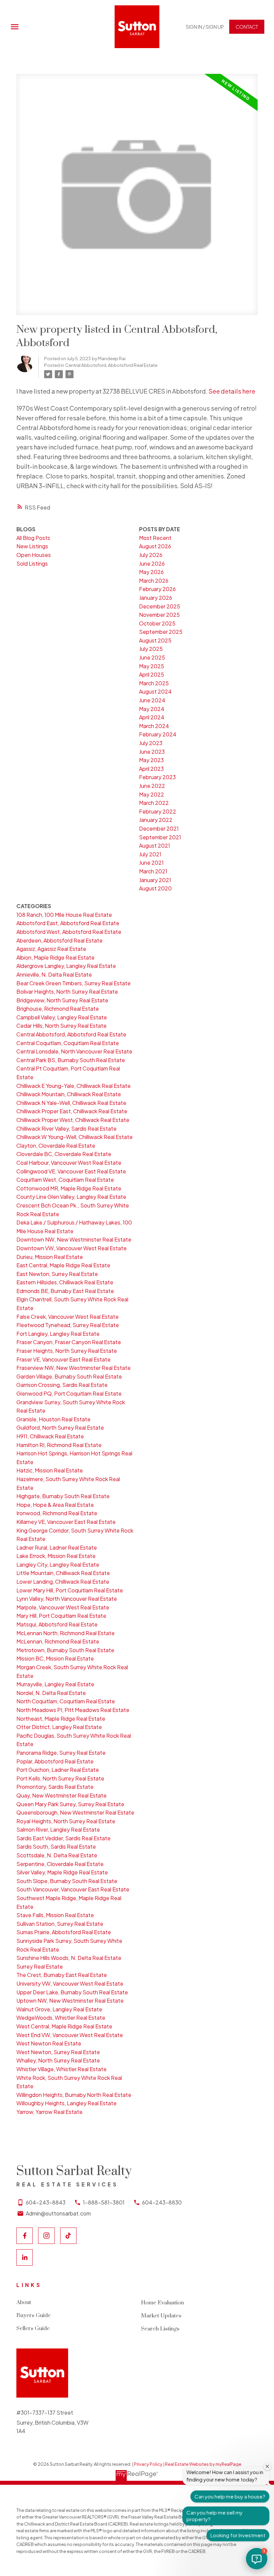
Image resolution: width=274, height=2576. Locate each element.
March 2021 (153, 871)
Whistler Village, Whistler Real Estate (61, 2069)
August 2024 (155, 691)
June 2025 (152, 657)
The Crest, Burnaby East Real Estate (62, 1975)
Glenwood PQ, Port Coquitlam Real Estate (69, 1393)
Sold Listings (32, 563)
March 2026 (154, 581)
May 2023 (151, 760)
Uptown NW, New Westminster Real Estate (70, 2000)
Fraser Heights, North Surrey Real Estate (67, 1351)
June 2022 (152, 786)
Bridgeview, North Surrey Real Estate (62, 1000)
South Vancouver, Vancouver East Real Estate (73, 1889)
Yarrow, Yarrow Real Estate (49, 2112)
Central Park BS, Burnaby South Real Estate (71, 1060)
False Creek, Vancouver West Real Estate (67, 1317)
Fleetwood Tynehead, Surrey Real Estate (68, 1325)
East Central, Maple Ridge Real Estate (63, 1265)
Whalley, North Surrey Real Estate (58, 2060)
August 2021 (155, 845)
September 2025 (161, 632)
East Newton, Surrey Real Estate (57, 1274)
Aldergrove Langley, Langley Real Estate (66, 966)
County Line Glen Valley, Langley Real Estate (71, 1197)
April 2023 (151, 769)
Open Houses (34, 555)
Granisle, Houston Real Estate (53, 1419)
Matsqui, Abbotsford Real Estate (57, 1624)
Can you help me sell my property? (215, 2516)
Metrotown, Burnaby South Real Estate (65, 1650)
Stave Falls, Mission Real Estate (55, 1915)
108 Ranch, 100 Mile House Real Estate (64, 915)
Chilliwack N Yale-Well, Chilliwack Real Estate (71, 1103)
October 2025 (157, 623)
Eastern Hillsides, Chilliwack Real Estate (65, 1282)
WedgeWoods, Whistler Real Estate (61, 2018)
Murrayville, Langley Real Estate (55, 1684)
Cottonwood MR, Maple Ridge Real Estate (69, 1188)
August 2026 (155, 546)
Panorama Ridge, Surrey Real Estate (61, 1753)
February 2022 (158, 811)
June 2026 (152, 563)
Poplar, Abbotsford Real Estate (55, 1761)
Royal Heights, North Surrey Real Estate (66, 1821)
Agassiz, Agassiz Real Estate (51, 949)
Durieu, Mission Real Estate (50, 1257)
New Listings (32, 546)
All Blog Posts (33, 538)
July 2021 (150, 854)
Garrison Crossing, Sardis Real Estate (62, 1385)
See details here (232, 391)
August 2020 (155, 888)
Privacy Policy (148, 2464)
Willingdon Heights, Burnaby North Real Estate (74, 2095)
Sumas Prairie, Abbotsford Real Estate (64, 1932)
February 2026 (157, 589)
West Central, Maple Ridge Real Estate (64, 2026)
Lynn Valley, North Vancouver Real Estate (67, 1599)
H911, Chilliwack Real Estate (50, 1436)
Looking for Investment (238, 2535)
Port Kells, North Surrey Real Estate (60, 1778)
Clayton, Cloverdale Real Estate (56, 1146)
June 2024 (152, 700)
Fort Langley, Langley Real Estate (58, 1334)
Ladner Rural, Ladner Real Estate (57, 1547)
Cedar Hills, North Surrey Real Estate (61, 1026)
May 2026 (151, 572)
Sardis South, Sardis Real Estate (56, 1846)
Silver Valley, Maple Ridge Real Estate (62, 1872)
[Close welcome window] (267, 2466)
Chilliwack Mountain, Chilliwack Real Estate (69, 1094)
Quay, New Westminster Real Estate (61, 1795)
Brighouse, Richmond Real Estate (58, 1009)
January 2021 (155, 880)
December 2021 (159, 828)
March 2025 (154, 683)
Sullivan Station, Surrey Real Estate (60, 1924)
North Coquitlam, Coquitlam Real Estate (66, 1701)
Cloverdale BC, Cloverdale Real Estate (64, 1154)
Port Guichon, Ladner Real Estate (58, 1770)
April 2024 (152, 717)
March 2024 (154, 726)
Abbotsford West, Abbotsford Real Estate (69, 932)
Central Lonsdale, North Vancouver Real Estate (74, 1051)
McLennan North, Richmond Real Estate (65, 1633)
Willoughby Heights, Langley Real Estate (66, 2103)
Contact (247, 27)
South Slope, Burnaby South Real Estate (67, 1881)
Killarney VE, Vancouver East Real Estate (66, 1522)
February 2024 (158, 734)
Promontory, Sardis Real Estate (55, 1787)
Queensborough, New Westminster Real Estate (75, 1812)
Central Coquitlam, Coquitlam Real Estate (68, 1043)
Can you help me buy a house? (230, 2496)
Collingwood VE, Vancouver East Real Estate (71, 1171)
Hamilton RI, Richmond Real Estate (59, 1445)
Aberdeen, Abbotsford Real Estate (59, 940)
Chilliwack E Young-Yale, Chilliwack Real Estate (74, 1086)
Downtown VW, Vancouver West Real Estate (72, 1248)
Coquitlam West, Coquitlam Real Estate (65, 1180)
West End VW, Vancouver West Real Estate (70, 2035)
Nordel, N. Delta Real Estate (51, 1693)
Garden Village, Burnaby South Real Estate (69, 1376)
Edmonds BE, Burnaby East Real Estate (65, 1291)
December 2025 (160, 606)
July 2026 (151, 555)
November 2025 (159, 615)
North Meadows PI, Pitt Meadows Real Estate (73, 1710)
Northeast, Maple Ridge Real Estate (61, 1719)
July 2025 (151, 649)
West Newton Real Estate (49, 2043)
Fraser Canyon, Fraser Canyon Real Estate (69, 1342)
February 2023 (157, 777)
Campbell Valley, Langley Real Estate (62, 1017)
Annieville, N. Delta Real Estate (54, 974)
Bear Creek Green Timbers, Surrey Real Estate (74, 983)
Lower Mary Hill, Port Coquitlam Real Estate (70, 1590)
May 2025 (152, 666)
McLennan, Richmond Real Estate (58, 1641)
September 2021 (160, 837)
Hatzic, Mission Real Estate (50, 1470)
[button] (205, 27)
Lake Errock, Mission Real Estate (56, 1556)
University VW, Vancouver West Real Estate (70, 1983)
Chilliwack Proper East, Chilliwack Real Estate (72, 1111)
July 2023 (151, 743)
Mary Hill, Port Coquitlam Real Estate (61, 1616)
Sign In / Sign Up (205, 27)
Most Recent (155, 538)
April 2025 (152, 674)
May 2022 (152, 794)
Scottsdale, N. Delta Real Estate (57, 1855)
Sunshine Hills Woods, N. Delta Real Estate (69, 1958)
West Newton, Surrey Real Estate (58, 2052)
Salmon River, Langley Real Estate (58, 1829)
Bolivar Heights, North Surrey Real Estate (67, 991)
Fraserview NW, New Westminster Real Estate (74, 1368)
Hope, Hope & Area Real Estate (55, 1505)
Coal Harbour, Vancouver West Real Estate (69, 1163)
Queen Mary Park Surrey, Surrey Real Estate (70, 1804)
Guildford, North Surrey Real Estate (60, 1427)
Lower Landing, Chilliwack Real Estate (63, 1582)
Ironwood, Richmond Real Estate (57, 1513)
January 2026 (156, 598)
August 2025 (155, 640)
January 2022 (156, 820)
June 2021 (151, 863)
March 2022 (154, 803)
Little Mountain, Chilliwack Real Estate (63, 1573)
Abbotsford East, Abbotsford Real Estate (68, 923)
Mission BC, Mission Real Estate (55, 1658)
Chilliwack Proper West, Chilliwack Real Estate (73, 1120)
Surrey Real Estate (40, 1966)
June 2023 (152, 752)
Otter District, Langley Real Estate (59, 1727)
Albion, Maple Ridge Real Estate (55, 957)
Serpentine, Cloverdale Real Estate (60, 1864)
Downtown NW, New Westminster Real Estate (74, 1239)
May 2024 (152, 709)
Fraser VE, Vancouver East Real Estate (63, 1359)
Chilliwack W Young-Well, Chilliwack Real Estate (75, 1137)
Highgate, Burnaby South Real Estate (63, 1496)
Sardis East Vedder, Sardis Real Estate (63, 1838)
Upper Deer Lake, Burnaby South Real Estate (72, 1992)
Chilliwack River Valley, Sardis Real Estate (66, 1128)
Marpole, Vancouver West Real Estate (63, 1607)
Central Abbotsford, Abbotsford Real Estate (111, 365)
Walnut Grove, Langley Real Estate (59, 2009)
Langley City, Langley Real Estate (58, 1564)
